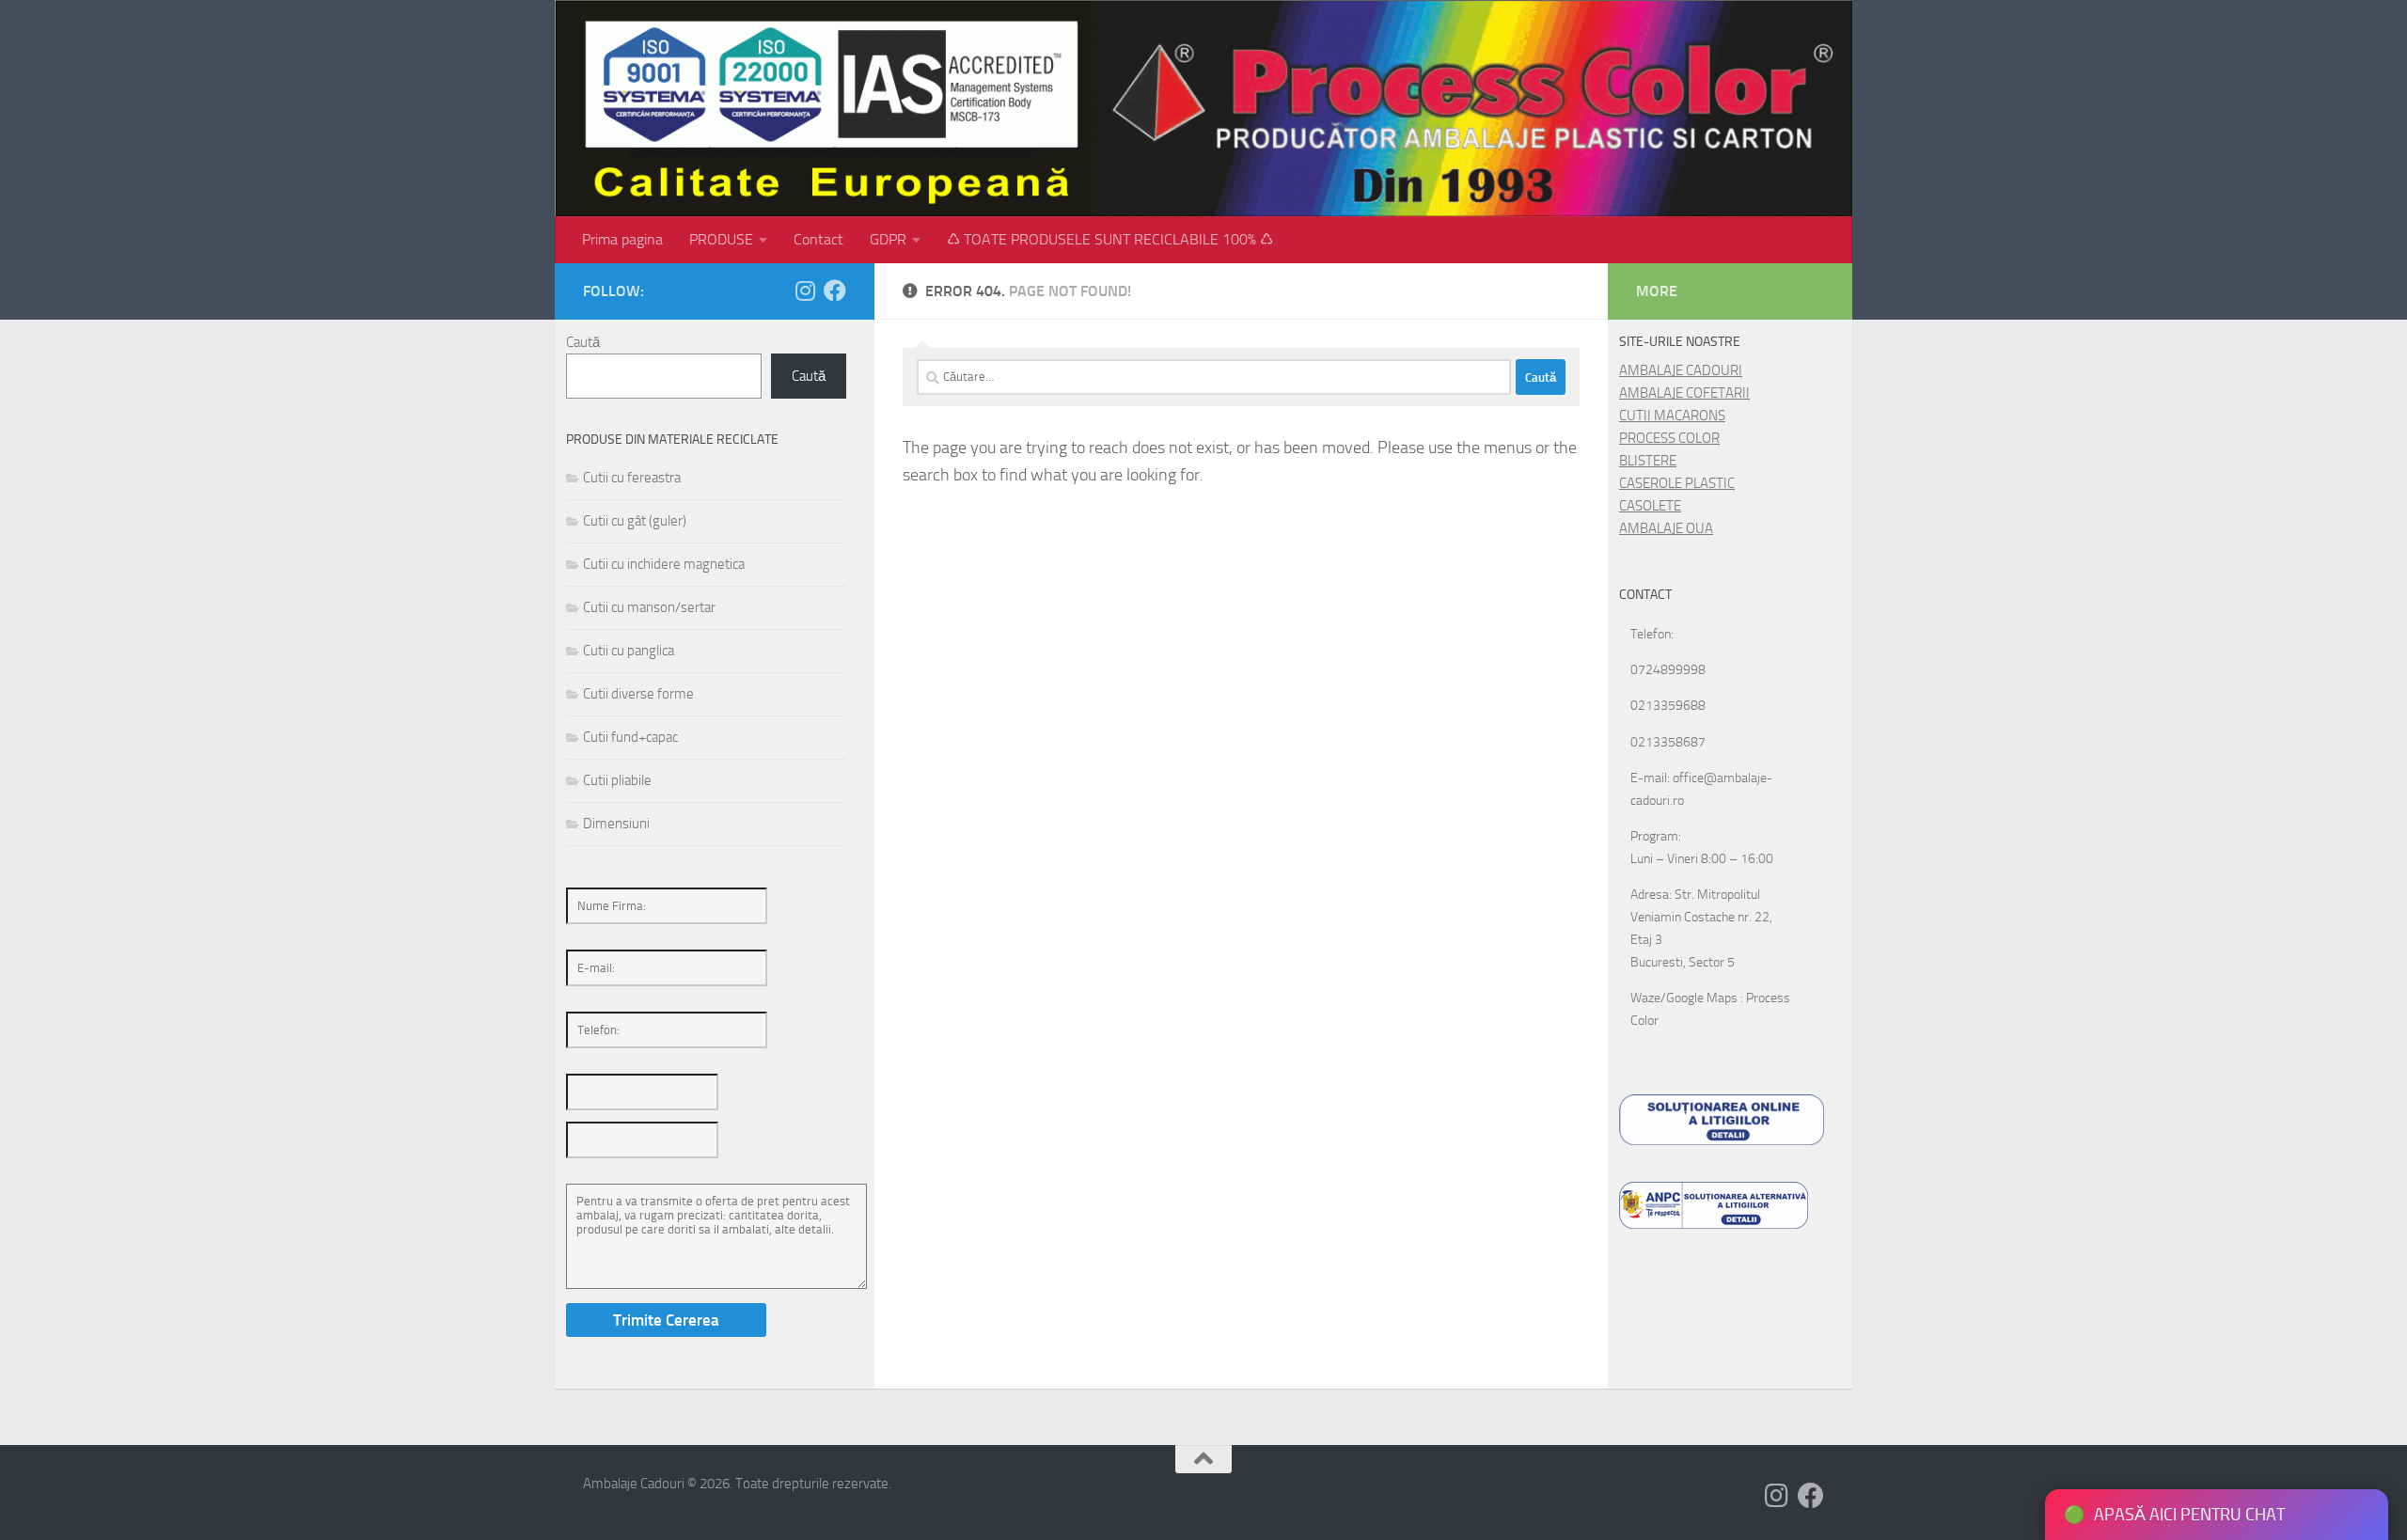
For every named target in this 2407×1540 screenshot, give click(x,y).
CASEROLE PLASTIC (1677, 483)
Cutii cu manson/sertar (649, 607)
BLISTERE (1648, 461)
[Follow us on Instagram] (805, 291)
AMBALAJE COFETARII (1684, 393)
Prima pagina (622, 239)
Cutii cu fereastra (632, 478)
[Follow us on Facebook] (835, 291)
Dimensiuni (616, 824)
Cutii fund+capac (630, 737)
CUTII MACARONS (1672, 416)
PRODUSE (721, 239)
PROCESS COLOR (1669, 438)
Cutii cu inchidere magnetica (664, 564)
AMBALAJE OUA (1666, 528)
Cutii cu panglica (629, 651)
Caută (583, 342)
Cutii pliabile (617, 780)
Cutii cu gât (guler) (635, 521)
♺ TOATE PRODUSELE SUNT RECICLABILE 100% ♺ (1110, 239)
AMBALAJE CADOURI (1681, 370)
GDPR (888, 239)
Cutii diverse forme (638, 694)
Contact (818, 239)
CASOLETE (1650, 506)
